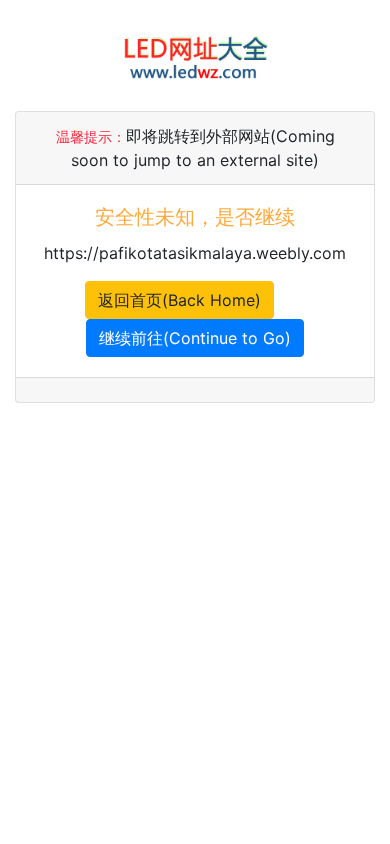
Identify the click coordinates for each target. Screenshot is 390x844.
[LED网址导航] (195, 54)
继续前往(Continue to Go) (195, 338)
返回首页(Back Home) (179, 300)
